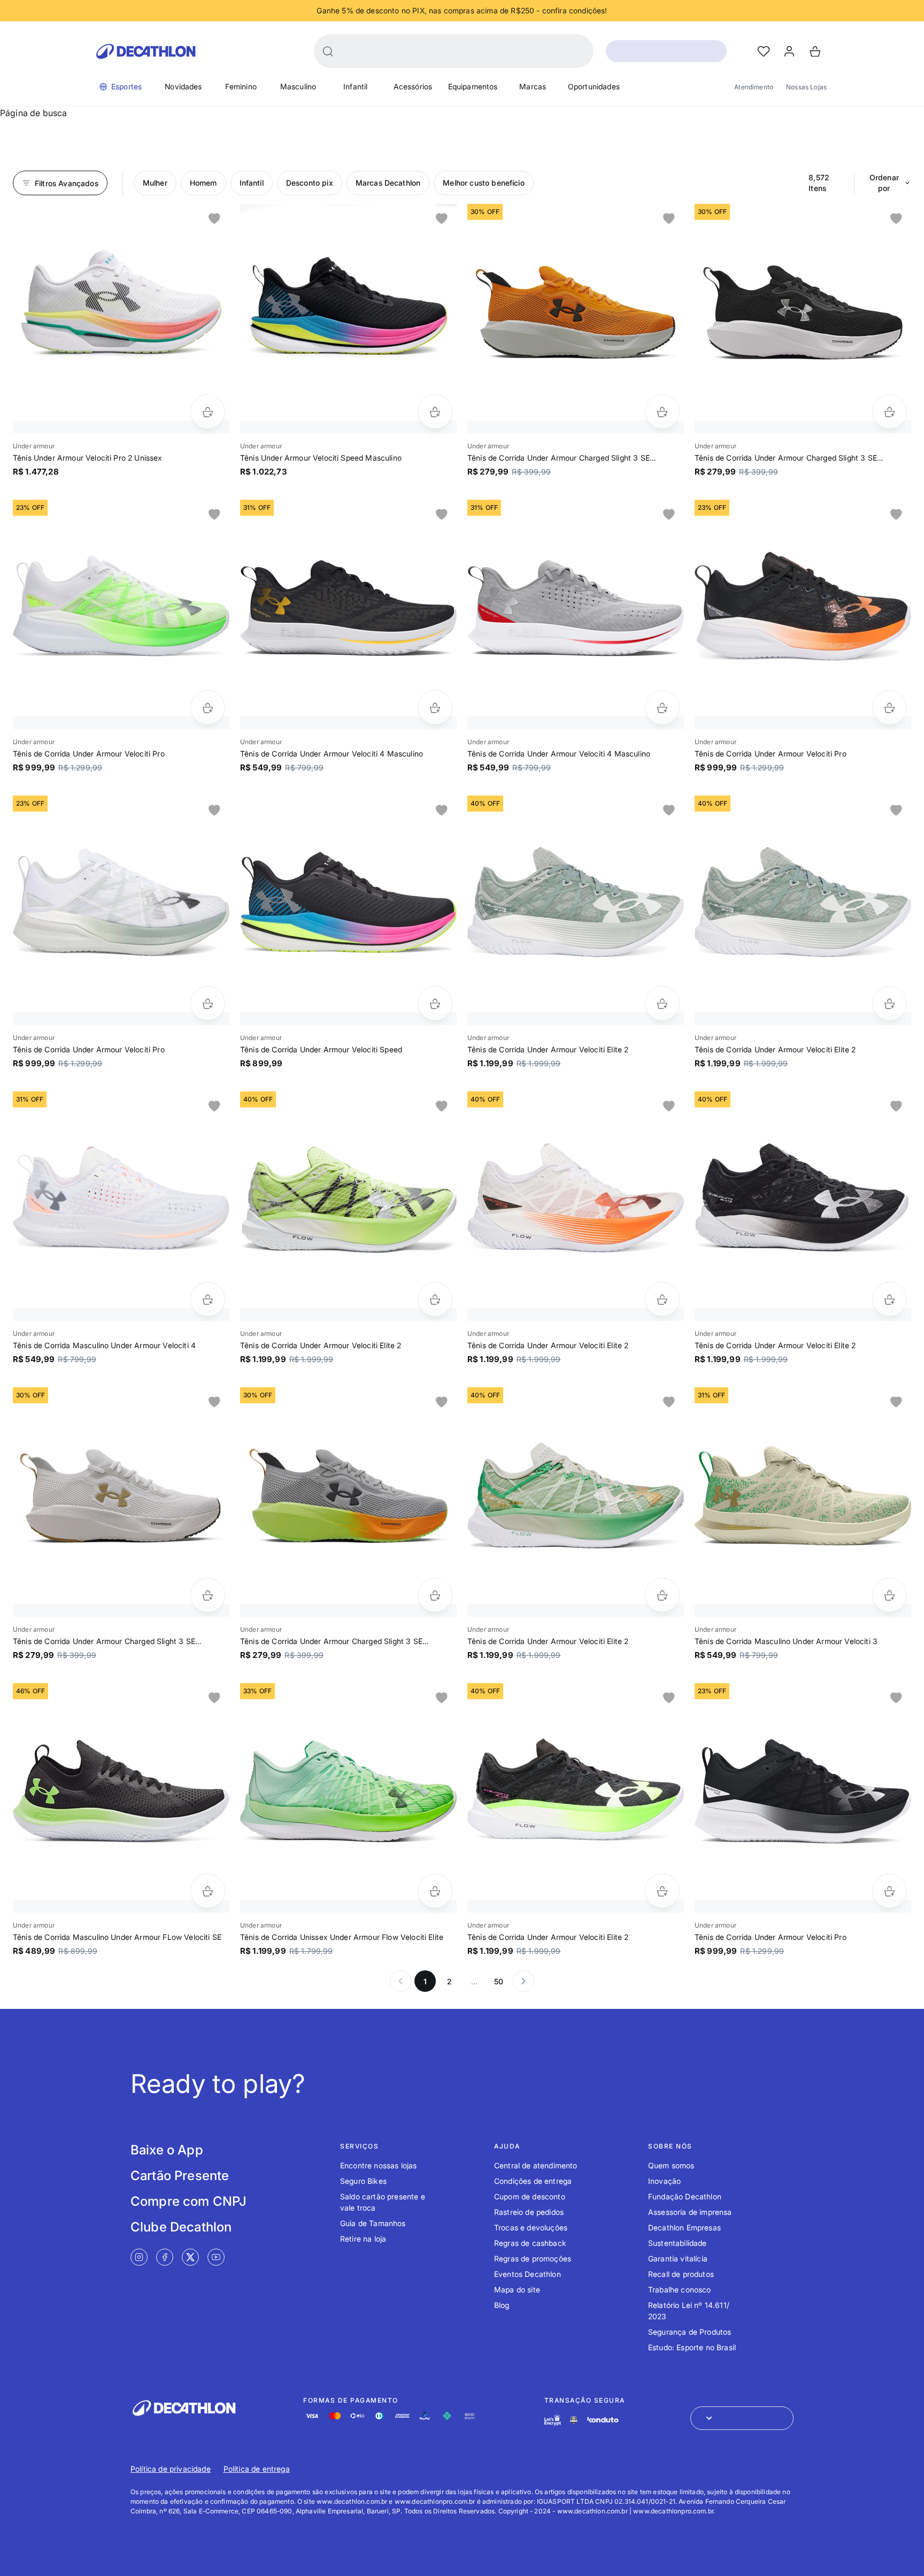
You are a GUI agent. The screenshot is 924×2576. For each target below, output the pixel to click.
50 (499, 1981)
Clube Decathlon (181, 2227)
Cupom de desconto (530, 2196)
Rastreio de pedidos (529, 2212)
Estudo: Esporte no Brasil (692, 2347)
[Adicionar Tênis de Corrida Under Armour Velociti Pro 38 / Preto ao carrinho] (890, 708)
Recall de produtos (681, 2274)
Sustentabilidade (677, 2243)
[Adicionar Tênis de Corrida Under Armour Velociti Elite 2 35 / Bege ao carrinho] (662, 1595)
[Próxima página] (523, 1981)
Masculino (298, 86)
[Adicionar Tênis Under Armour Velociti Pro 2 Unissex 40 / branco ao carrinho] (208, 412)
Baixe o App (167, 2150)
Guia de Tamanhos (373, 2223)
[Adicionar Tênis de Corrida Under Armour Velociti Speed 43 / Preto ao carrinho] (435, 1003)
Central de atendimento (536, 2165)
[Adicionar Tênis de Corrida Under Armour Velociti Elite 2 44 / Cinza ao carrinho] (662, 1003)
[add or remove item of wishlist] (214, 219)
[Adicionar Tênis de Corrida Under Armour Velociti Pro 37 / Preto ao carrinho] (890, 1891)
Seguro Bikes (363, 2181)
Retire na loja (363, 2239)
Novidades (183, 86)
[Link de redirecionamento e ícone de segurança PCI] (574, 2420)
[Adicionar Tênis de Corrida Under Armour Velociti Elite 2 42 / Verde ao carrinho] (435, 1299)
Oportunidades (594, 86)
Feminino (241, 86)
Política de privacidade (171, 2469)
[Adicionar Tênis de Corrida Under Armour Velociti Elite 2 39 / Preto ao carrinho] (662, 1891)
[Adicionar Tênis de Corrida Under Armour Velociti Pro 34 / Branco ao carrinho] (208, 1003)
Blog (502, 2305)
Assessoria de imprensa (690, 2212)
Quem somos (671, 2165)
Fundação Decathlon (685, 2196)
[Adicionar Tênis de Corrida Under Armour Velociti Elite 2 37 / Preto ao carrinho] (890, 1299)
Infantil (355, 86)
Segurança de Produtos (690, 2332)
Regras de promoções (533, 2258)
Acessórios (413, 86)
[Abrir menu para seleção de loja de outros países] (742, 2418)
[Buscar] (328, 51)
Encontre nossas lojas (378, 2165)
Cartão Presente (180, 2176)
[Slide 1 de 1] (121, 312)
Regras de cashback (530, 2243)
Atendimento (754, 87)
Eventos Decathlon (528, 2274)
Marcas (533, 86)
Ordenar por (884, 183)
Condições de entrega (533, 2181)
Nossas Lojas (806, 87)
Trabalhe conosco (680, 2290)
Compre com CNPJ (188, 2201)
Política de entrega (257, 2469)
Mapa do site (517, 2290)
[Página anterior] (401, 1981)
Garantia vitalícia (678, 2258)
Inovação (664, 2181)
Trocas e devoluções (531, 2227)
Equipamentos (473, 86)
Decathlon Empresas (684, 2227)
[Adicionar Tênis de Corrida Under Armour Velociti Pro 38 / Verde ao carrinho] (208, 708)
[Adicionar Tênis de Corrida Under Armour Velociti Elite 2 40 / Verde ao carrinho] (890, 1003)
